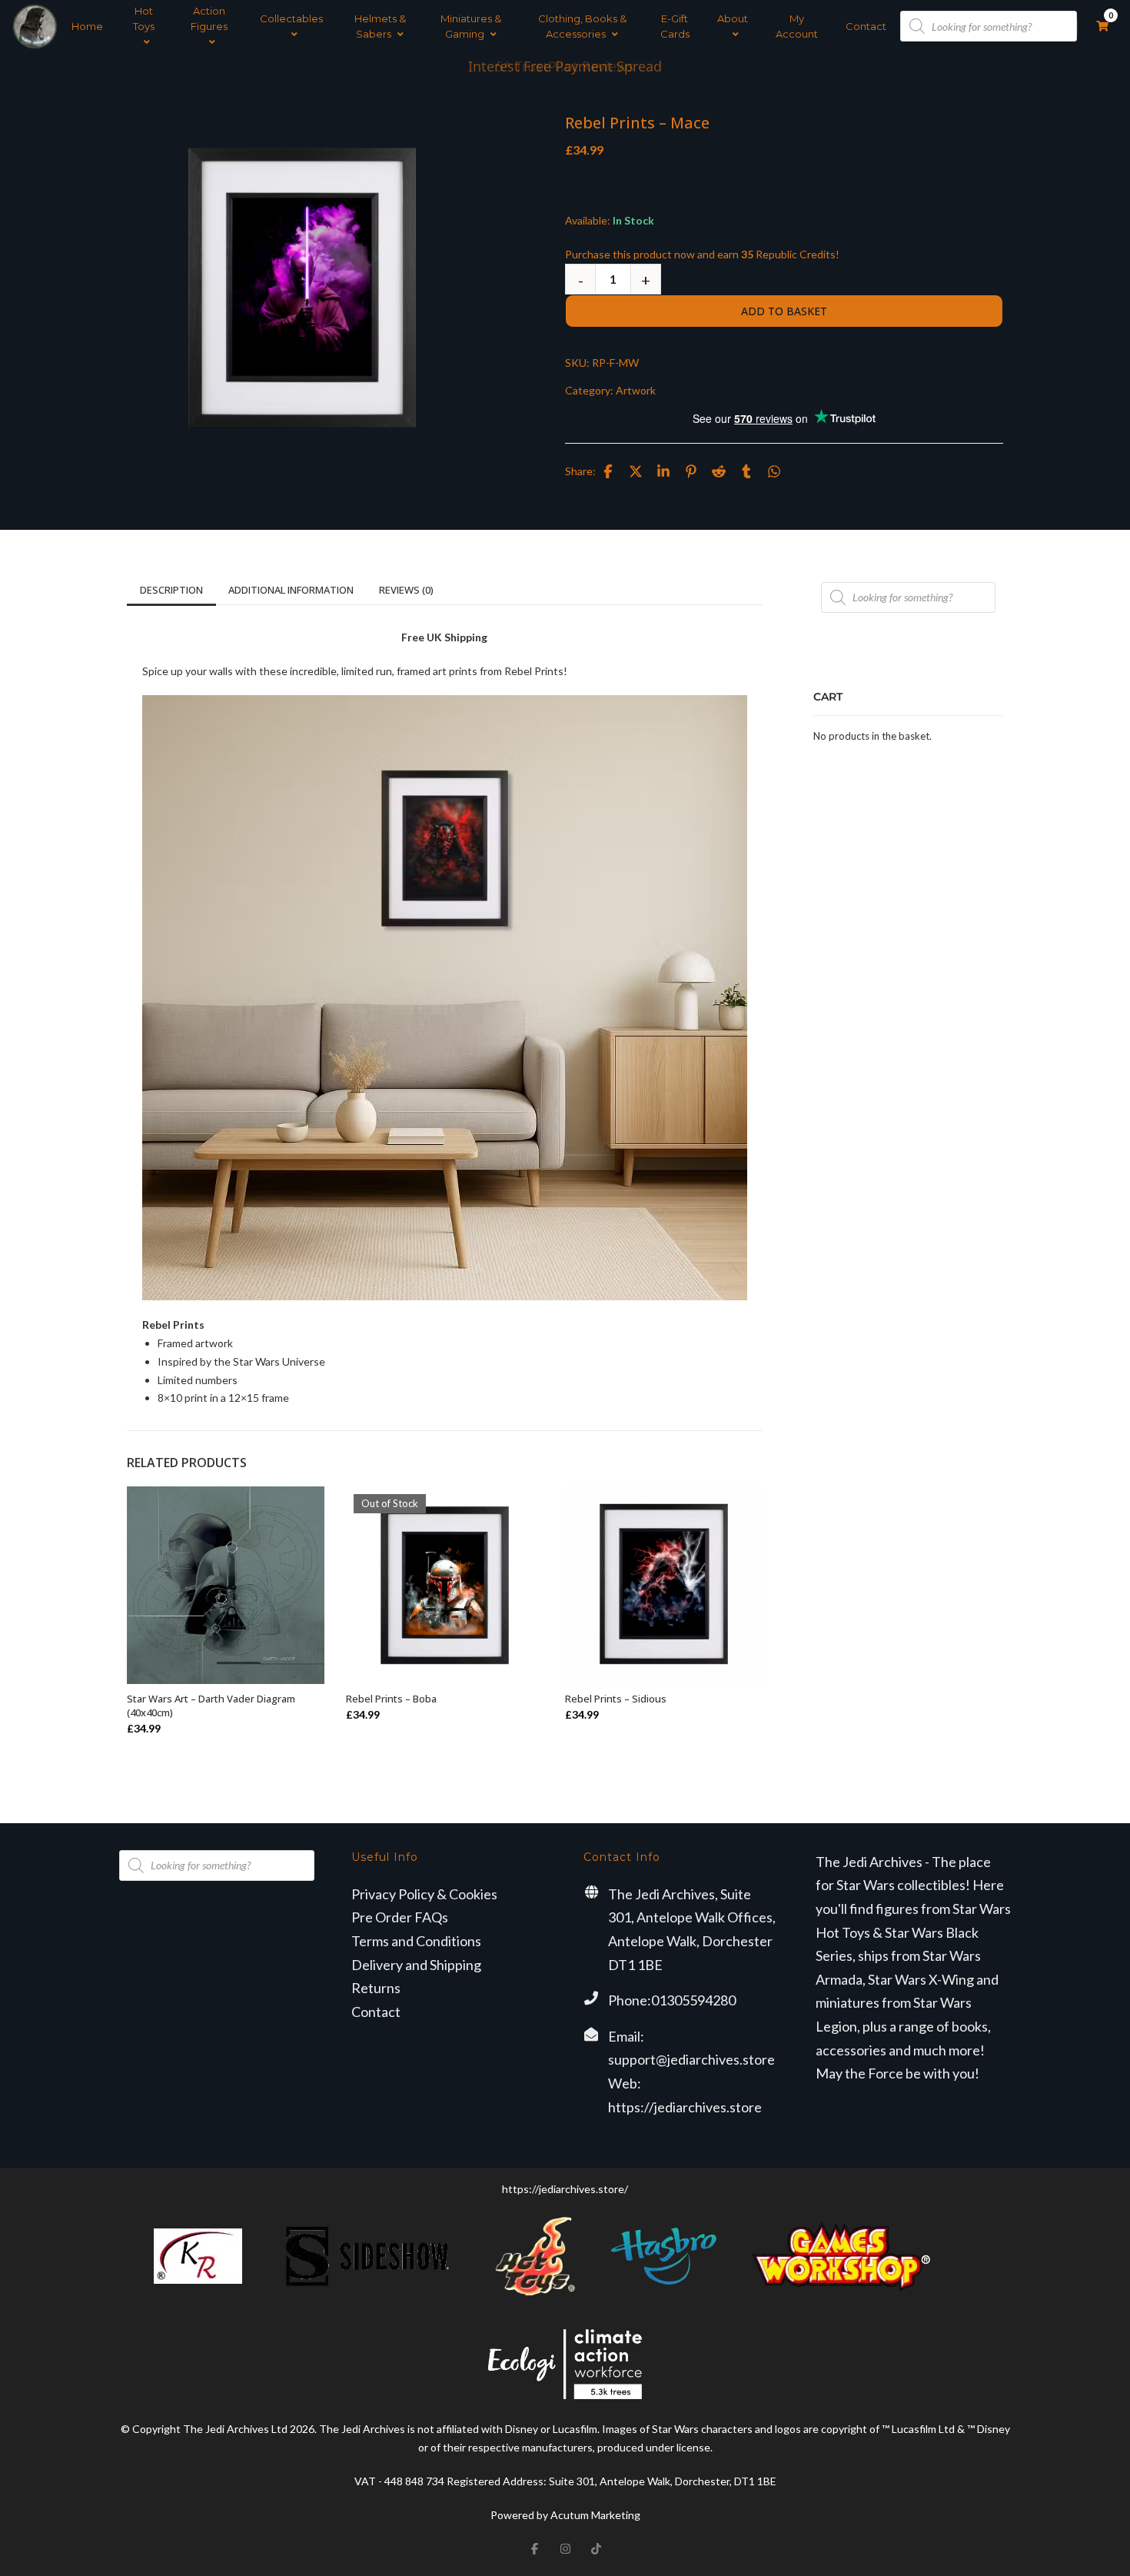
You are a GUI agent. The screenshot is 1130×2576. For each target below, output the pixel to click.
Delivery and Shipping (416, 1965)
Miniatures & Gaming (471, 26)
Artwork (636, 390)
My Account (797, 26)
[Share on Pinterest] (691, 471)
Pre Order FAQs (400, 1917)
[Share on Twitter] (636, 471)
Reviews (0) (406, 590)
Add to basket (784, 311)
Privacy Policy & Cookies (424, 1894)
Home (87, 26)
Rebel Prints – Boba (391, 1699)
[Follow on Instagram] (565, 2548)
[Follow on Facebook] (534, 2548)
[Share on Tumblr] (746, 471)
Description (171, 590)
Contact (866, 26)
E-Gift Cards (675, 26)
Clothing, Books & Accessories (582, 26)
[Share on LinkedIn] (663, 471)
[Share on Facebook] (608, 471)
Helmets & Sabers (380, 26)
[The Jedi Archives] (35, 27)
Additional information (291, 590)
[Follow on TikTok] (596, 2548)
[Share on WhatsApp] (774, 471)
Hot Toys (144, 18)
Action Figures (209, 18)
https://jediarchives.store (685, 2107)
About (733, 18)
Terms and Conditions (416, 1941)
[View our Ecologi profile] (565, 2364)
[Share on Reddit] (719, 471)
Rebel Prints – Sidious (616, 1699)
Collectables (291, 18)
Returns (376, 1988)
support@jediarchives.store (691, 2059)
